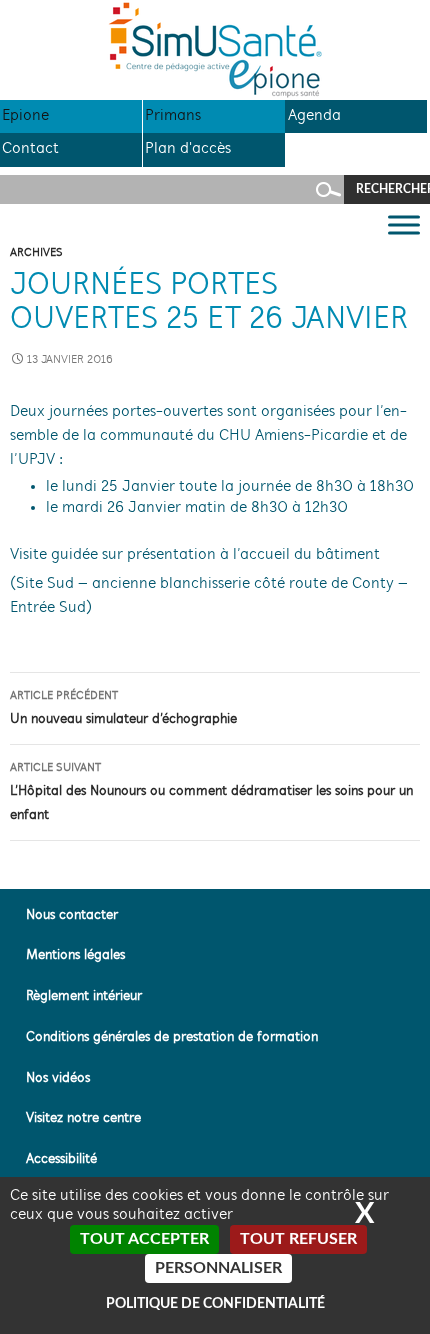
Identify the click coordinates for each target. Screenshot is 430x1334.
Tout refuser (298, 1239)
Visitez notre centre (83, 1118)
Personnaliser (218, 1268)
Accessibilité (61, 1159)
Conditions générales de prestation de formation (172, 1037)
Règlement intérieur (84, 996)
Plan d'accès (188, 149)
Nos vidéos (58, 1078)
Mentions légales (75, 955)
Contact (30, 149)
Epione (25, 116)
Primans (173, 116)
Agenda (314, 116)
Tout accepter (144, 1239)
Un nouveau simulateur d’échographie (123, 708)
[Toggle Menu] (404, 224)
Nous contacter (72, 915)
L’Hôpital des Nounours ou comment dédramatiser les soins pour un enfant (211, 792)
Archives (36, 253)
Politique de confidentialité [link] (215, 1304)
